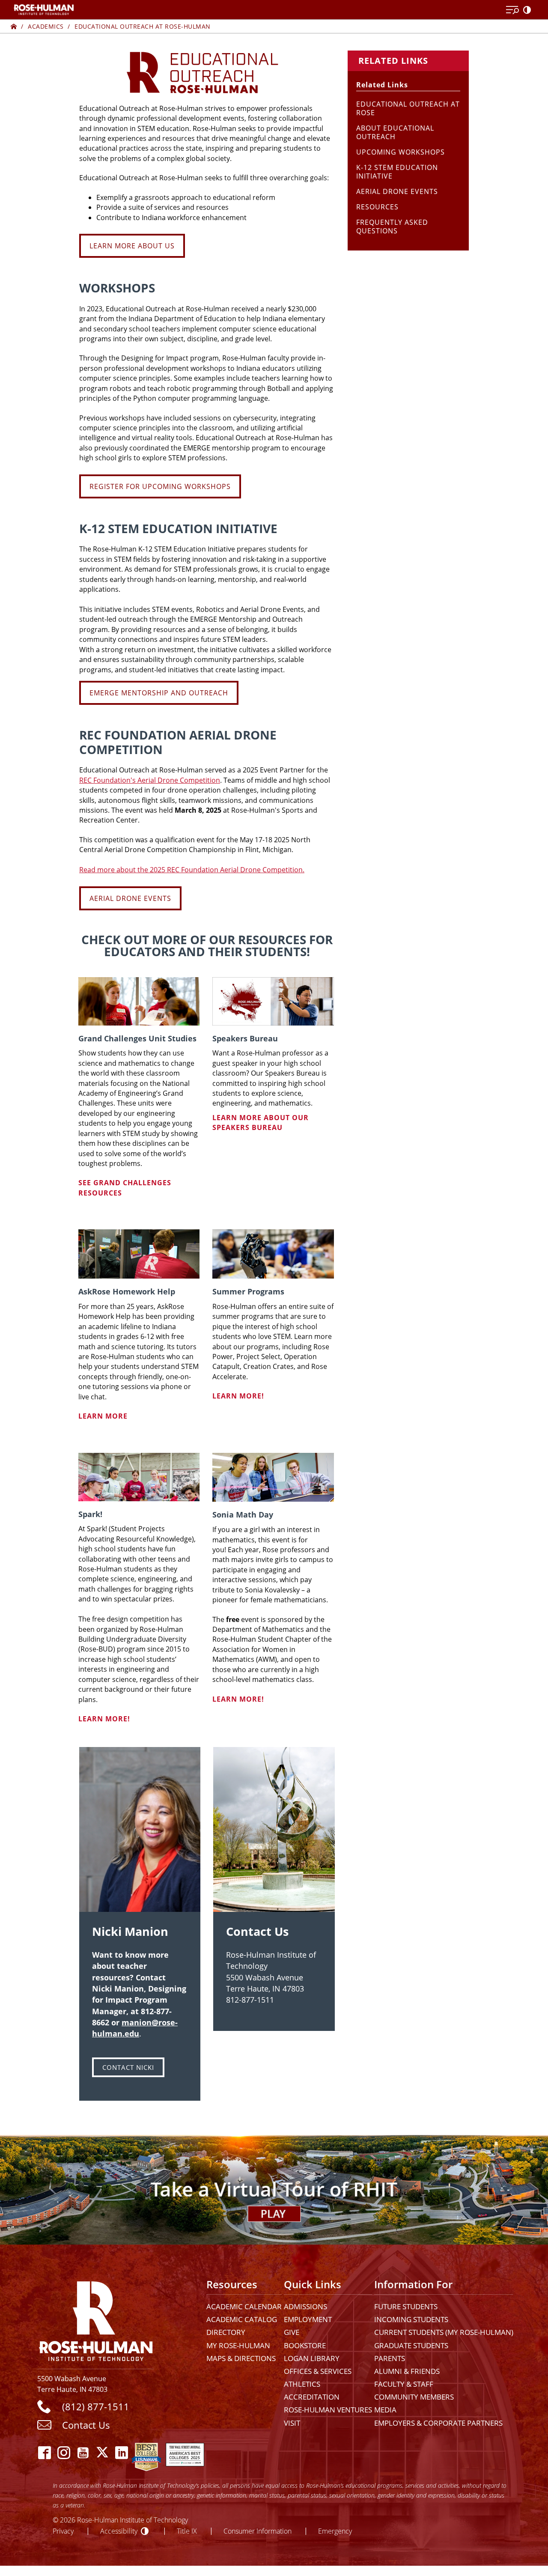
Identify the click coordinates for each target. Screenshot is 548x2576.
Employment (308, 2319)
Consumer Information (258, 2531)
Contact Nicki (128, 2067)
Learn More (103, 1416)
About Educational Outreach (395, 132)
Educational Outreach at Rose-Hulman (143, 26)
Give (292, 2332)
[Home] (14, 26)
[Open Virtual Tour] (274, 2190)
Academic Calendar (244, 2306)
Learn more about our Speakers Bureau (261, 1123)
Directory (226, 2332)
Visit (292, 2423)
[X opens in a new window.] (103, 2452)
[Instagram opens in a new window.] (64, 2452)
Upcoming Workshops (401, 152)
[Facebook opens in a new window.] (45, 2452)
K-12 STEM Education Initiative (397, 172)
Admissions (305, 2306)
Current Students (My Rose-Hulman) (444, 2332)
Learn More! (238, 1396)
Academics (46, 26)
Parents (390, 2358)
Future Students (406, 2306)
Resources (377, 207)
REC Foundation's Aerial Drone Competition (150, 780)
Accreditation (312, 2397)
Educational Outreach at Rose (408, 108)
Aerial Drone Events (130, 898)
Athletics (302, 2384)
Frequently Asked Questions (392, 227)
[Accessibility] (529, 10)
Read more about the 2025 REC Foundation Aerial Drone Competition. (192, 870)
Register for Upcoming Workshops (160, 486)
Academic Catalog (242, 2319)
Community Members (414, 2397)
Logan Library (312, 2358)
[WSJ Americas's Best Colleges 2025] (185, 2452)
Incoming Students (411, 2319)
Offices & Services (318, 2371)
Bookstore (305, 2345)
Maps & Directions (241, 2358)
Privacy (63, 2531)
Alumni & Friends (407, 2371)
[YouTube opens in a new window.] (83, 2452)
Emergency (335, 2531)
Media (385, 2410)
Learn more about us (132, 246)
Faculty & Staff (404, 2384)
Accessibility (119, 2531)
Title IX (187, 2531)
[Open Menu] (512, 10)
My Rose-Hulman (238, 2345)
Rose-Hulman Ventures (328, 2410)
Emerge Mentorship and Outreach (159, 693)
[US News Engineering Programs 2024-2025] (146, 2452)
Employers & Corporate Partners (438, 2423)
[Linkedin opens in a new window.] (122, 2452)
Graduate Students (411, 2345)
